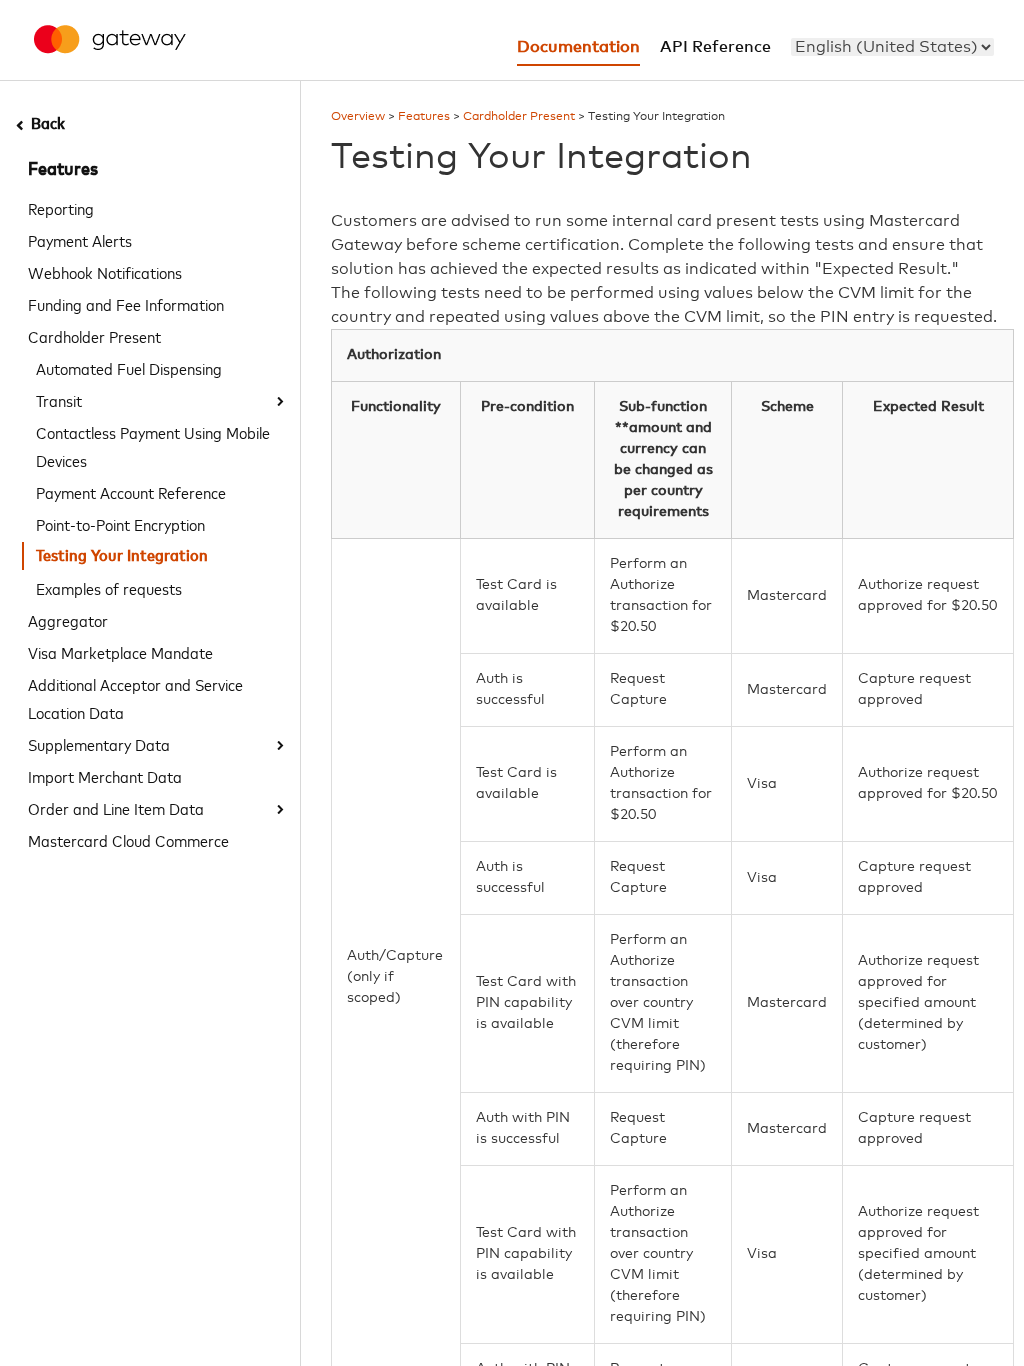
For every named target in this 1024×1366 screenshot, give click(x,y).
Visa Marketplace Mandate (120, 652)
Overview (358, 117)
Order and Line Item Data (116, 808)
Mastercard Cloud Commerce (128, 840)
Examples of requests (109, 588)
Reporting (61, 208)
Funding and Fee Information (126, 304)
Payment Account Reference (131, 492)
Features (63, 170)
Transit (59, 400)
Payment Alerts (80, 240)
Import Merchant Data (105, 776)
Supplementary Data (99, 744)
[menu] (892, 47)
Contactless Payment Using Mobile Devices (153, 446)
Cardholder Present (94, 336)
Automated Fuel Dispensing (129, 368)
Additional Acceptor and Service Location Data (135, 698)
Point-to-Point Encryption (120, 524)
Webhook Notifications (105, 272)
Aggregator (68, 620)
